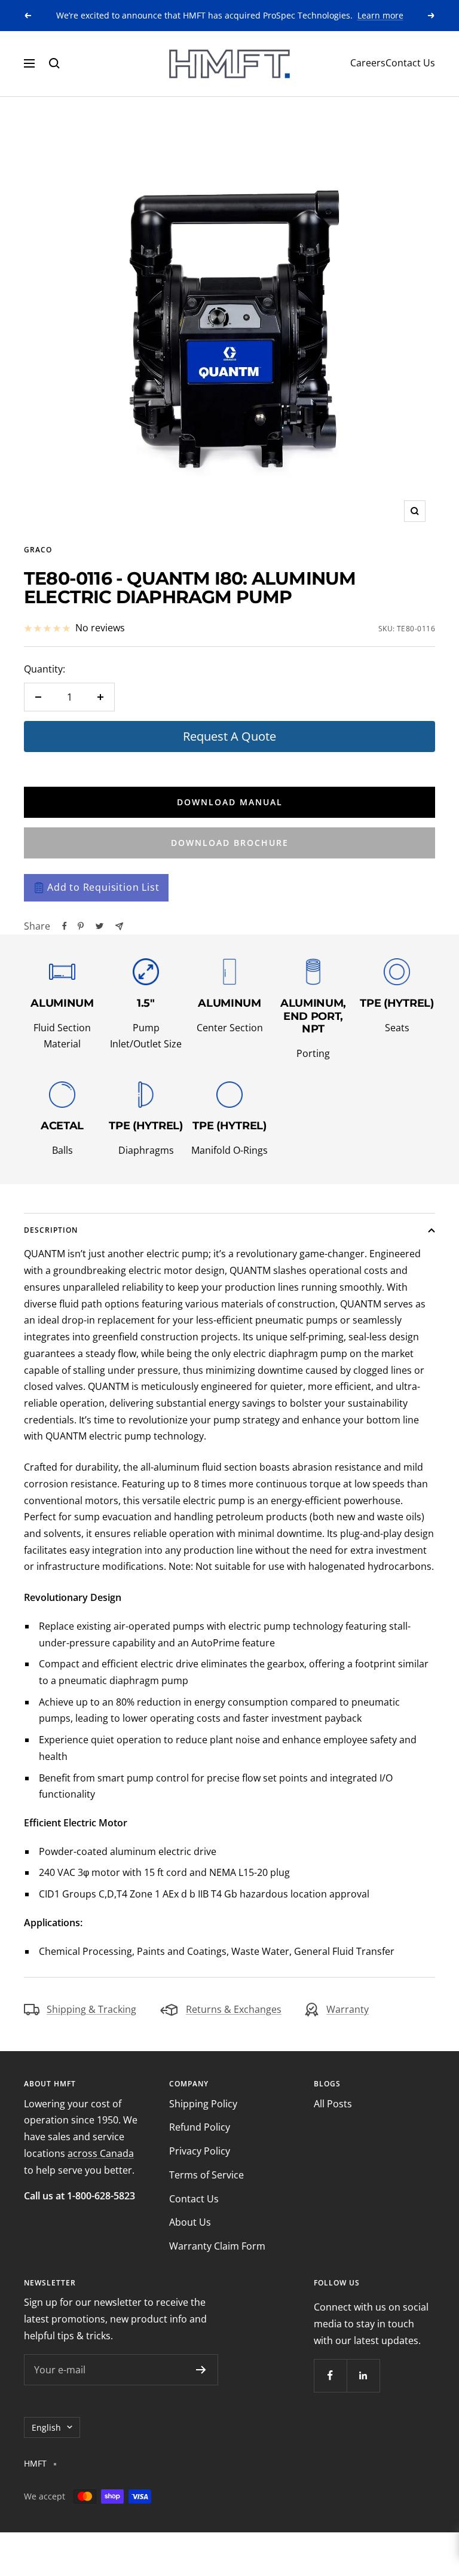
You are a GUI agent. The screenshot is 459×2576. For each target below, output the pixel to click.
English (46, 2427)
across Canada (101, 2153)
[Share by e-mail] (119, 926)
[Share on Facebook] (65, 926)
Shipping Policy (203, 2104)
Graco (38, 550)
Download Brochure (230, 843)
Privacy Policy (200, 2151)
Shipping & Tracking (91, 2009)
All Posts (333, 2104)
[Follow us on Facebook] (330, 2375)
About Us (190, 2222)
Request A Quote (229, 736)
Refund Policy (200, 2127)
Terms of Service (206, 2175)
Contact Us (410, 63)
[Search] (54, 63)
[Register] (201, 2370)
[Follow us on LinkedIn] (363, 2375)
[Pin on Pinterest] (81, 926)
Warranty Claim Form (217, 2246)
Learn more (380, 15)
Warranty (348, 2009)
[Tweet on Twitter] (100, 926)
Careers (368, 63)
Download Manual (230, 802)
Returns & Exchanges (234, 2009)
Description (51, 1230)
